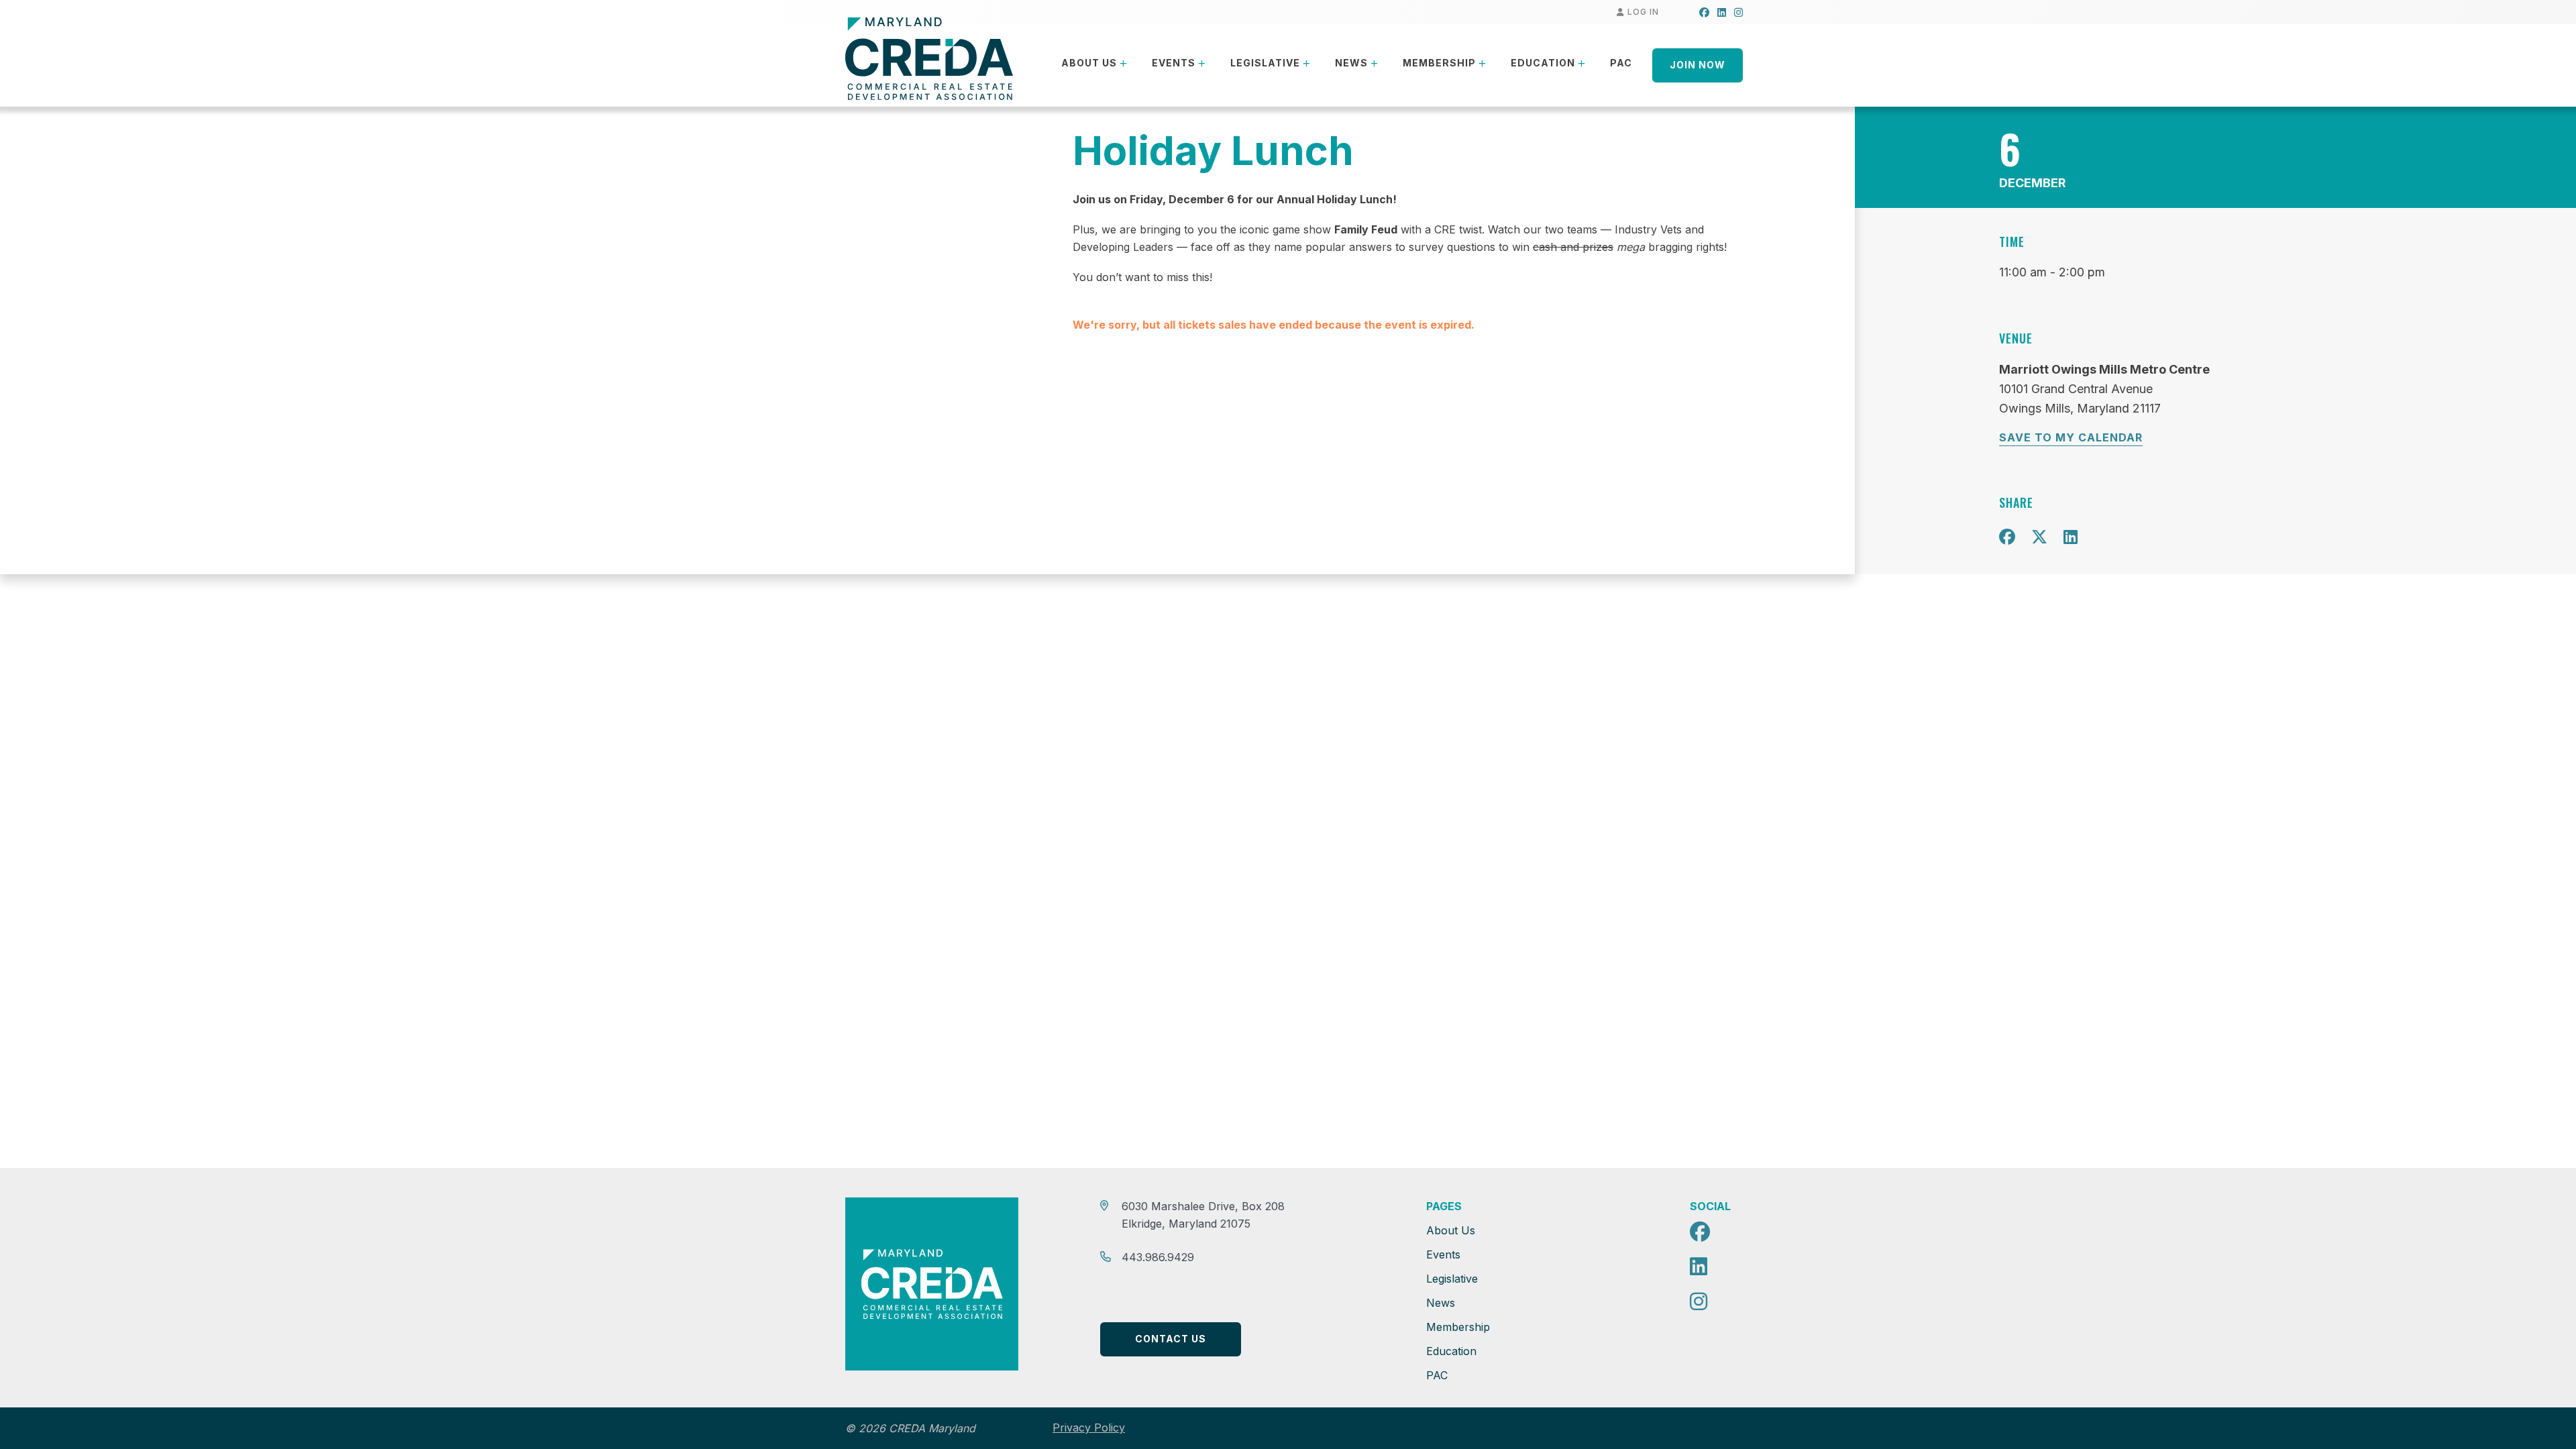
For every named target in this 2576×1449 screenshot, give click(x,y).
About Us (1089, 63)
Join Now (1698, 65)
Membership (1439, 63)
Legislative (1265, 63)
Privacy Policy (1089, 1428)
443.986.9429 (1158, 1257)
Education (1543, 63)
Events (1174, 63)
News (1351, 63)
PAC (1621, 63)
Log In (1642, 12)
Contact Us (1171, 1339)
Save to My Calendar (2071, 437)
